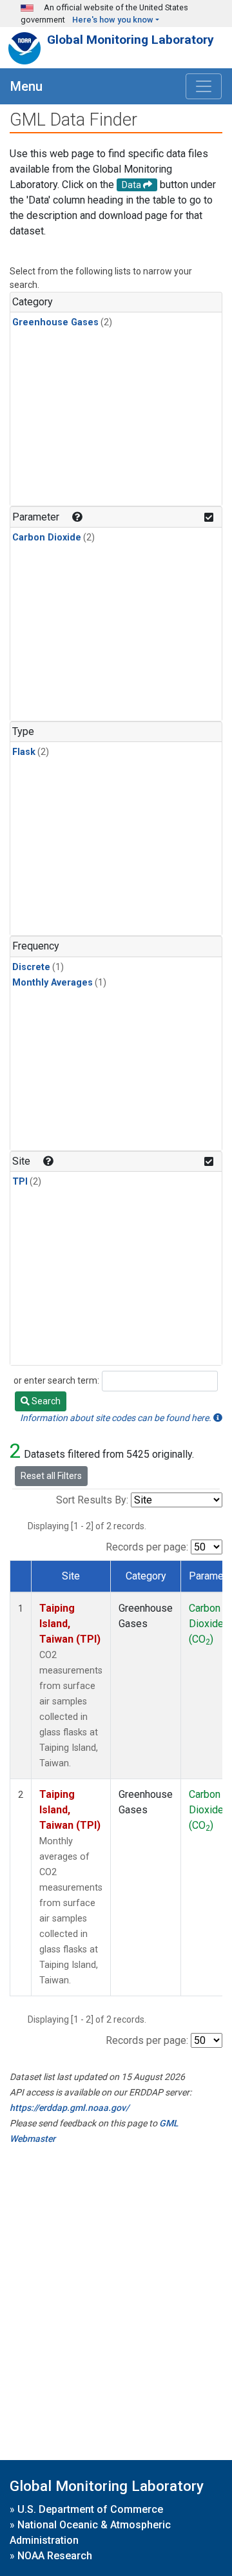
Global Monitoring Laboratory (130, 40)
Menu (26, 86)
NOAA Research (55, 2556)
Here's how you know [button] (113, 20)
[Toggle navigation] (204, 86)
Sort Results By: (92, 1500)
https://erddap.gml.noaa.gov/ (69, 2108)
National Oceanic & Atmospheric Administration (90, 2533)
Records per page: (147, 1547)
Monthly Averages (53, 983)
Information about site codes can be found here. (117, 1418)
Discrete (31, 967)
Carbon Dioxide (47, 538)
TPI (20, 1182)
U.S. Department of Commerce (90, 2509)
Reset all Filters (51, 1476)
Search (45, 1401)
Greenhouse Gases (55, 322)
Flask (24, 752)
